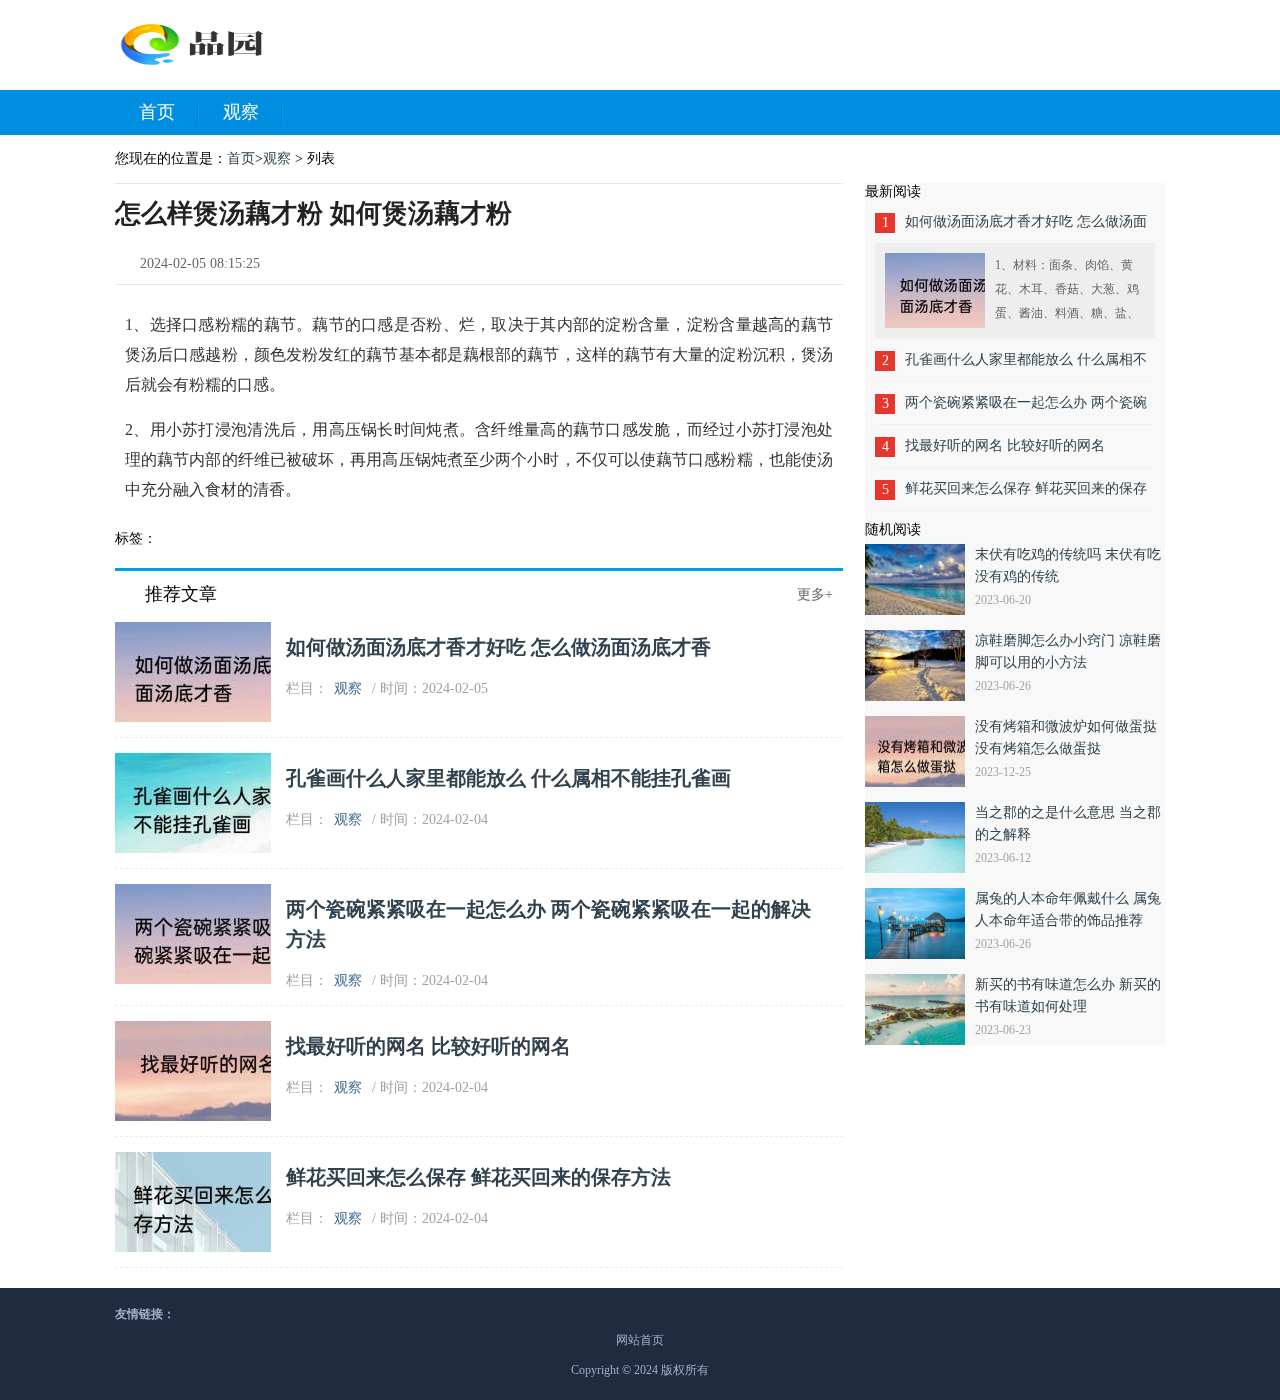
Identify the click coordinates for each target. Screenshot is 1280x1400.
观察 (241, 112)
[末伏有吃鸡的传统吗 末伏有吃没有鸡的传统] (920, 579)
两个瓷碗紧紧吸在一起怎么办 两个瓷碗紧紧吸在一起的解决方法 (1026, 409)
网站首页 (640, 1340)
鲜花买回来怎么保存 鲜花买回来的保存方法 (478, 1177)
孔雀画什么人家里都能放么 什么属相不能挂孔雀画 (508, 778)
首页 (157, 112)
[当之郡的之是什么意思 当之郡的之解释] (920, 837)
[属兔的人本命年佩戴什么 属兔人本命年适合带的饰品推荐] (920, 923)
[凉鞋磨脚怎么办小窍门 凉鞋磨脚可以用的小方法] (920, 665)
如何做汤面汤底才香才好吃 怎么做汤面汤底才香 (498, 647)
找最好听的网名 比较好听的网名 (428, 1046)
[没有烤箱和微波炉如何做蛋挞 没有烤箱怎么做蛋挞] (920, 751)
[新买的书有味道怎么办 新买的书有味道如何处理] (920, 1009)
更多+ (815, 594)
